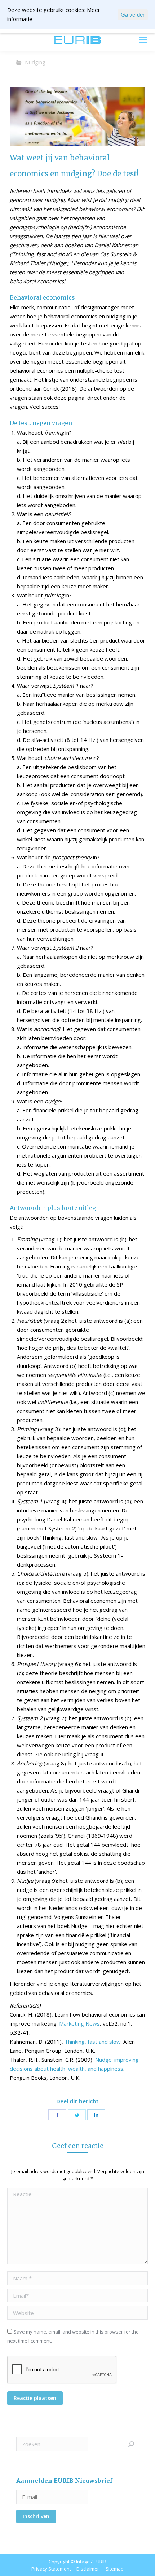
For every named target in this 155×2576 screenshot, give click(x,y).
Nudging (35, 62)
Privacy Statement (51, 2569)
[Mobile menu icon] (143, 40)
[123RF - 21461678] (77, 117)
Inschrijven (36, 2516)
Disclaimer (88, 2569)
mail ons (26, 40)
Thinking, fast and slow (93, 2042)
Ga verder (133, 15)
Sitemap (115, 2569)
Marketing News (79, 2023)
